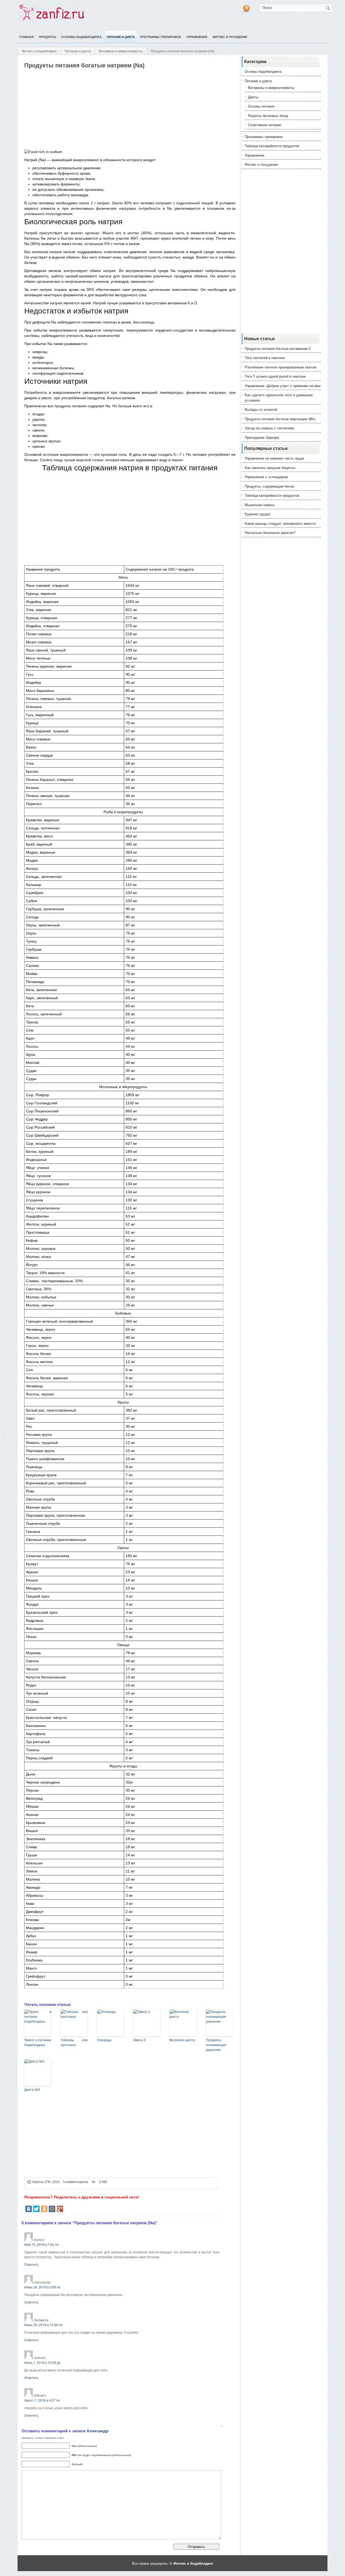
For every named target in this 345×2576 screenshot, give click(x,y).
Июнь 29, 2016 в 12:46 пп (43, 2325)
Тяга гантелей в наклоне (265, 358)
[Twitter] (36, 2209)
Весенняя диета (182, 2040)
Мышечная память (260, 505)
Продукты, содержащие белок (269, 486)
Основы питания (261, 106)
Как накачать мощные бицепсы (270, 468)
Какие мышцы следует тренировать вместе (280, 523)
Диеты (253, 97)
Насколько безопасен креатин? (270, 532)
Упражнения (197, 37)
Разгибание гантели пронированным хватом (281, 367)
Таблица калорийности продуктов (272, 146)
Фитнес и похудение (230, 37)
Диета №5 (32, 2090)
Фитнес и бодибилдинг (39, 51)
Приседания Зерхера (262, 437)
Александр (97, 2431)
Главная (26, 37)
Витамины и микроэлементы (121, 51)
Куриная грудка (257, 514)
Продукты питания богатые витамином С (278, 348)
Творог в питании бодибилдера (38, 2043)
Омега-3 (139, 2040)
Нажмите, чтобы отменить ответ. (43, 2438)
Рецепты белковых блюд (268, 115)
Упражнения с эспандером (266, 477)
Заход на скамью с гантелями (269, 428)
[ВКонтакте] (29, 2209)
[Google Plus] (60, 2209)
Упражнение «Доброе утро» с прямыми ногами (283, 386)
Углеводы (104, 2040)
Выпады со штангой (261, 409)
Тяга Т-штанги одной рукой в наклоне (275, 376)
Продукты (47, 37)
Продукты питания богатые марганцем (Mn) (280, 419)
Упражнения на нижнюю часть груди (274, 458)
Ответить (31, 2264)
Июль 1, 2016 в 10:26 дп (42, 2362)
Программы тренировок (161, 37)
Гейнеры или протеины (74, 2043)
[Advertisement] (122, 109)
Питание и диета (121, 37)
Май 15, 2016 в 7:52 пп (42, 2244)
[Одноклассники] (44, 2209)
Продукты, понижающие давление (216, 2045)
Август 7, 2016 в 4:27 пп (42, 2400)
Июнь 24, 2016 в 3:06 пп (42, 2287)
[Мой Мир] (52, 2209)
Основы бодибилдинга (81, 37)
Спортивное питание (265, 125)
